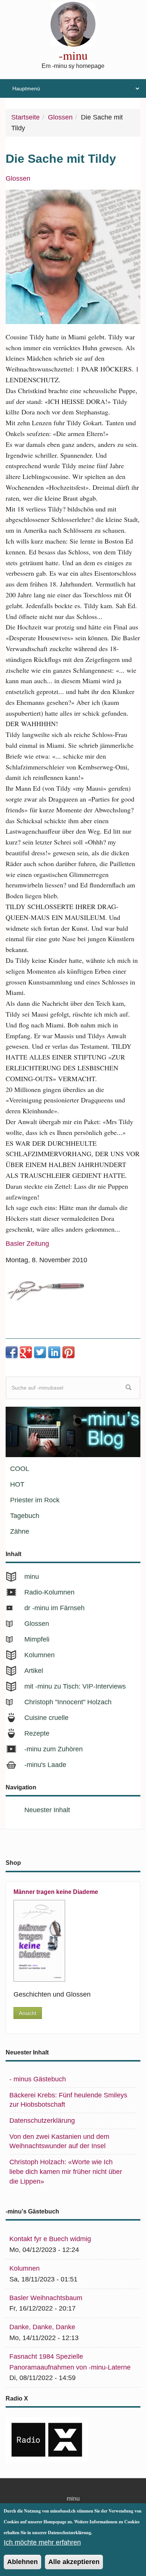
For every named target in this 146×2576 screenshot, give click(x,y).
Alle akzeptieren (74, 2562)
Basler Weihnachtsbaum (46, 2298)
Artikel (34, 1671)
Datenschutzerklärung (42, 2121)
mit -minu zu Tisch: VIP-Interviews (75, 1686)
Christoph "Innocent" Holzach (68, 1702)
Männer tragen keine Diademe (56, 1892)
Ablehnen (22, 2562)
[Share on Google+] (26, 1352)
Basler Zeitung (27, 1244)
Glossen (60, 117)
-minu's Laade (45, 1765)
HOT (17, 1484)
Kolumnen (39, 1655)
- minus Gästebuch (38, 2079)
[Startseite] (73, 24)
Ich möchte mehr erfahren (42, 2542)
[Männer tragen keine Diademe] (68, 1941)
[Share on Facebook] (12, 1352)
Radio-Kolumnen (49, 1592)
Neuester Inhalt (47, 1810)
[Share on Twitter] (40, 1352)
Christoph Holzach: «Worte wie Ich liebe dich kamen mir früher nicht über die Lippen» (66, 2171)
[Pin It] (69, 1352)
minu (32, 1577)
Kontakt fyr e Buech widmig (50, 2239)
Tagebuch (25, 1516)
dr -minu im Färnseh (54, 1608)
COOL (20, 1469)
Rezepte (37, 1733)
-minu (73, 55)
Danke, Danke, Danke (42, 2327)
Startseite (25, 117)
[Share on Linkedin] (54, 1352)
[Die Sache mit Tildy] (73, 257)
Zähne (20, 1531)
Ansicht (28, 2013)
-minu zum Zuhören (54, 1749)
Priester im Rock (35, 1500)
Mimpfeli (37, 1639)
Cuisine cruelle (46, 1718)
